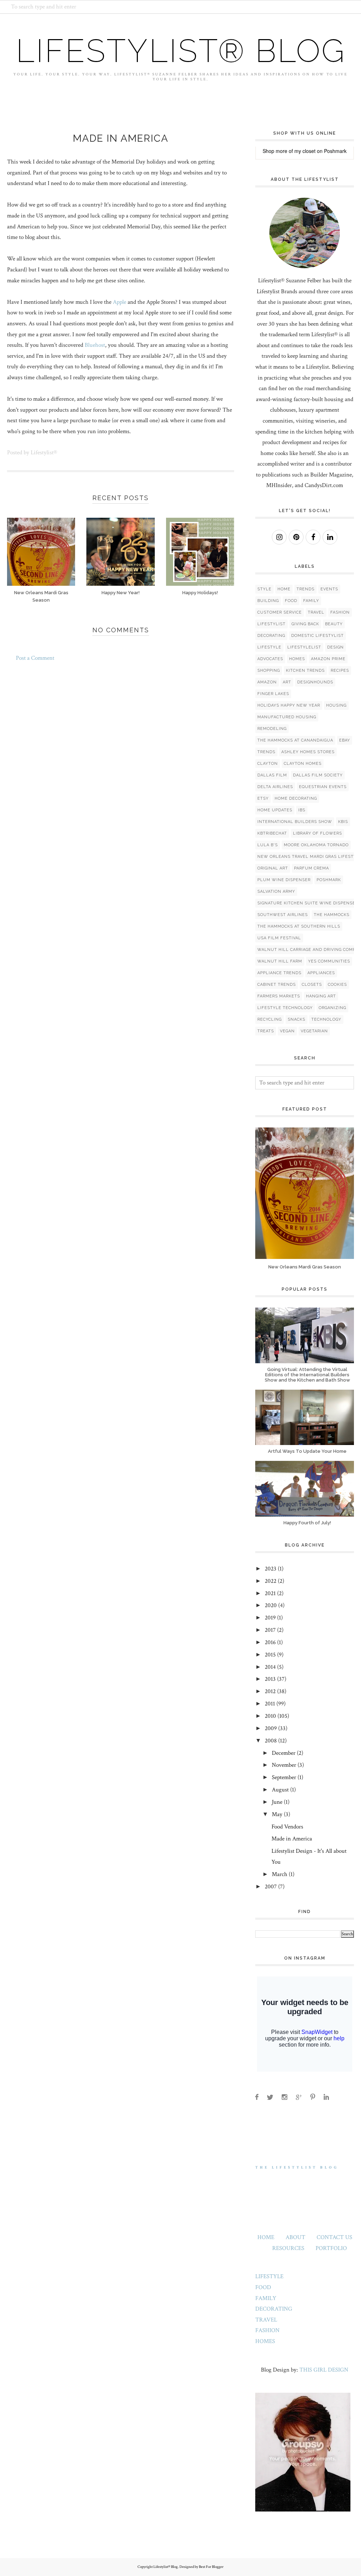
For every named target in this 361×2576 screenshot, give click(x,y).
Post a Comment (35, 658)
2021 (270, 1593)
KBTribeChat (272, 833)
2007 (271, 1887)
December (284, 1753)
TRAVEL (266, 2320)
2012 (270, 1691)
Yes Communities (329, 961)
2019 (270, 1618)
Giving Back (305, 624)
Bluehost (95, 345)
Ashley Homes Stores (308, 752)
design (335, 647)
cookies (337, 985)
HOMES (265, 2341)
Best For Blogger (211, 2567)
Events (329, 589)
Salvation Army (276, 892)
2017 (270, 1630)
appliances (321, 973)
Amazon (267, 682)
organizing (332, 1008)
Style (264, 589)
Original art (273, 868)
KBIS (343, 822)
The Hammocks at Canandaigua (295, 740)
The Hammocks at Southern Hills (299, 926)
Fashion (340, 612)
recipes (340, 671)
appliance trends (279, 973)
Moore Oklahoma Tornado (316, 845)
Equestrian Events (323, 787)
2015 (270, 1655)
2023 (271, 1569)
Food (291, 601)
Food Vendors (287, 1827)
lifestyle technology (285, 1008)
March (280, 1874)
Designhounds (315, 682)
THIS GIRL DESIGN (324, 2370)
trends (266, 752)
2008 (271, 1741)
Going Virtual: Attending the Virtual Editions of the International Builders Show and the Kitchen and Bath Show (307, 1375)
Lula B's (268, 845)
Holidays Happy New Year (289, 705)
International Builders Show (295, 822)
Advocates (270, 659)
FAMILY (266, 2298)
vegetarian (314, 1031)
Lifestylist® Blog (181, 51)
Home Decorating (296, 798)
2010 (270, 1716)
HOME (266, 2237)
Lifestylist (271, 624)
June (277, 1802)
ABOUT (295, 2237)
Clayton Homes (303, 764)
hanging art (321, 996)
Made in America (292, 1839)
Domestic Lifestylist (317, 636)
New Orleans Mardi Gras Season (305, 1267)
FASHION (267, 2330)
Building (268, 601)
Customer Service (280, 612)
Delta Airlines (275, 787)
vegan (287, 1031)
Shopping (269, 671)
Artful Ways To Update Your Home (307, 1451)
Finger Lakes (273, 694)
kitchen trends (305, 671)
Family (311, 601)
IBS (302, 810)
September (284, 1777)
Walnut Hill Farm (280, 961)
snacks (296, 1019)
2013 (270, 1679)
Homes (297, 659)
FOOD (263, 2287)
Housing (336, 705)
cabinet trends (277, 985)
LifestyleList (304, 647)
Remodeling (272, 729)
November (284, 1765)
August (280, 1790)
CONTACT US (334, 2237)
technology (326, 1019)
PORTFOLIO (331, 2248)
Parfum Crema (311, 868)
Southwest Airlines (283, 915)
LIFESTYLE (269, 2276)
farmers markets (279, 996)
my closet (305, 151)
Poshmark (335, 151)
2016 (270, 1642)
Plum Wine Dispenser (284, 880)
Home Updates (275, 810)
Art (287, 682)
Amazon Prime (328, 659)
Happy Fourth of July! (307, 1523)
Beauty (334, 624)
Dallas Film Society (318, 775)
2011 (270, 1704)
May (277, 1814)
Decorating (271, 636)
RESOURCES (288, 2248)
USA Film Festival (279, 938)
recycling (270, 1019)
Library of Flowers (317, 833)
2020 (271, 1605)
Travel (316, 612)
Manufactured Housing (287, 717)
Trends (305, 589)
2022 (271, 1581)
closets (312, 985)
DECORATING (274, 2309)
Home (284, 589)
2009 (271, 1728)
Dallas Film (272, 775)
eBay (345, 740)
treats (266, 1031)
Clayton (268, 764)
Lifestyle (269, 647)
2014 (270, 1667)
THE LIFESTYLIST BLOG (297, 2168)
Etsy (263, 798)
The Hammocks (332, 915)
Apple (120, 302)
